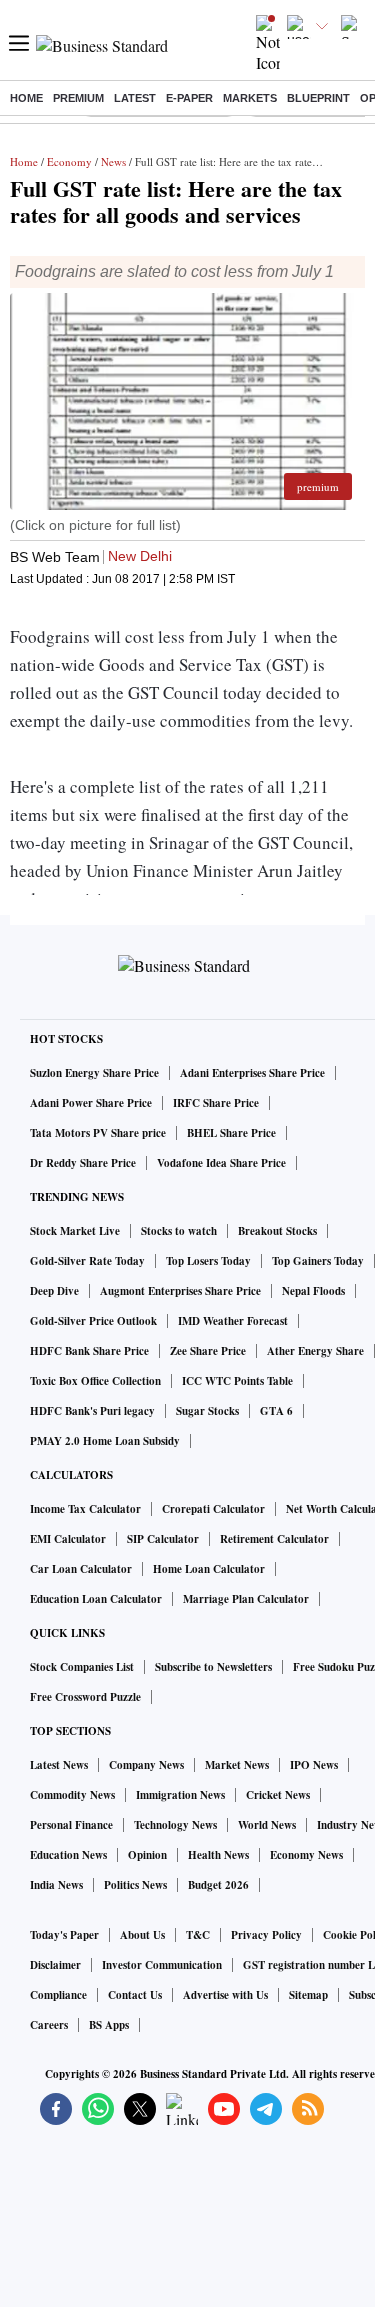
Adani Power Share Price (91, 1103)
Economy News (306, 1855)
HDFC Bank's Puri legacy (92, 1411)
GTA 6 (276, 1411)
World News (267, 1825)
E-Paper (189, 98)
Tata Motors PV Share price (98, 1133)
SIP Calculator (163, 1539)
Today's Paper (64, 1935)
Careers (49, 2025)
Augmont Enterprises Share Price (180, 1291)
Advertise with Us (225, 1995)
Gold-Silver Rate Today (87, 1261)
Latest (135, 98)
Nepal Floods (313, 1291)
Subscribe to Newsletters (213, 1667)
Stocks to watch (179, 1231)
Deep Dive (54, 1291)
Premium (78, 98)
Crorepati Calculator (213, 1509)
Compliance (58, 1995)
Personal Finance (71, 1825)
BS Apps (109, 2025)
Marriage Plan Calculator (246, 1599)
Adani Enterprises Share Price (252, 1073)
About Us (142, 1935)
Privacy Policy (266, 1935)
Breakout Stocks (277, 1231)
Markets (250, 98)
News (113, 161)
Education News (68, 1855)
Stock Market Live (75, 1231)
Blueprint (318, 98)
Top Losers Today (208, 1261)
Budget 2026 (218, 1885)
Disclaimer (55, 1965)
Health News (218, 1855)
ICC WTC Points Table (237, 1381)
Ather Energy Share (315, 1351)
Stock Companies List (82, 1667)
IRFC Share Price (216, 1103)
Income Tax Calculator (85, 1509)
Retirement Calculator (274, 1539)
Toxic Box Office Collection (95, 1381)
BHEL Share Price (231, 1133)
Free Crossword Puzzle (85, 1697)
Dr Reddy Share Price (83, 1163)
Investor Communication (162, 1965)
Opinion (147, 1855)
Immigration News (180, 1795)
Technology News (175, 1825)
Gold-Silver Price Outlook (93, 1321)
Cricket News (278, 1795)
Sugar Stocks (207, 1411)
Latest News (59, 1765)
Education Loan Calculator (96, 1599)
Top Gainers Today (318, 1261)
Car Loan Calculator (81, 1569)
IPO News (314, 1765)
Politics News (135, 1885)
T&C (198, 1935)
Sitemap (308, 1995)
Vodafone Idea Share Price (221, 1163)
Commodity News (72, 1795)
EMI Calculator (68, 1539)
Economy (69, 161)
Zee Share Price (208, 1351)
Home (26, 98)
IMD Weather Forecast (233, 1321)
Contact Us (135, 1995)
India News (56, 1885)
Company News (146, 1765)
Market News (237, 1765)
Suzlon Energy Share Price (94, 1073)
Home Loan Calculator (209, 1569)
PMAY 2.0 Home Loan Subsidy (105, 1441)
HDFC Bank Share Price (89, 1351)
